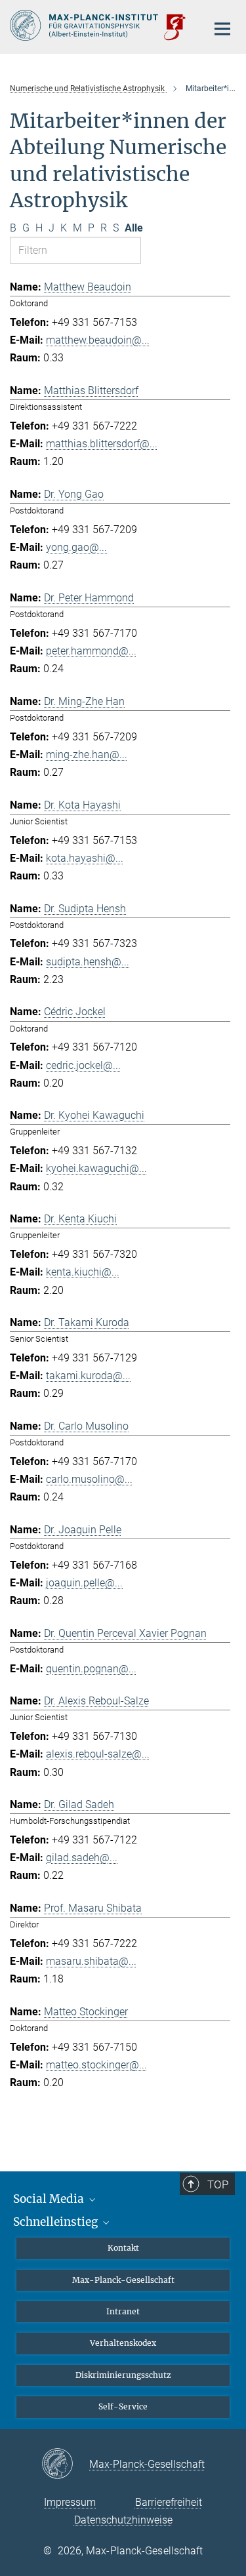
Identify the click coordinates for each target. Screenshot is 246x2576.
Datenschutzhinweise (123, 2520)
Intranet (123, 2311)
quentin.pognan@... (91, 1669)
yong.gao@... (76, 547)
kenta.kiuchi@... (83, 1272)
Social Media (50, 2199)
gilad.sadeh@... (82, 1858)
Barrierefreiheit (169, 2502)
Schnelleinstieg (57, 2222)
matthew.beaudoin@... (98, 340)
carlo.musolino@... (89, 1479)
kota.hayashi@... (85, 858)
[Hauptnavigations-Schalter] (222, 29)
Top (218, 2184)
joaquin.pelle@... (84, 1583)
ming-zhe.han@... (87, 755)
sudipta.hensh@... (88, 962)
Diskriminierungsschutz (123, 2375)
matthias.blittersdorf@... (102, 444)
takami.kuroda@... (88, 1376)
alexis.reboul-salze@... (98, 1754)
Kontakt (123, 2248)
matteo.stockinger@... (96, 2065)
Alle (134, 228)
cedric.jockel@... (83, 1065)
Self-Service (123, 2406)
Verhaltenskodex (123, 2343)
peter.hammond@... (91, 651)
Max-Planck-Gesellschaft (123, 2280)
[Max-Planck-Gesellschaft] (65, 2465)
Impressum (70, 2502)
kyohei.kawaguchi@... (96, 1168)
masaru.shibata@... (91, 1961)
